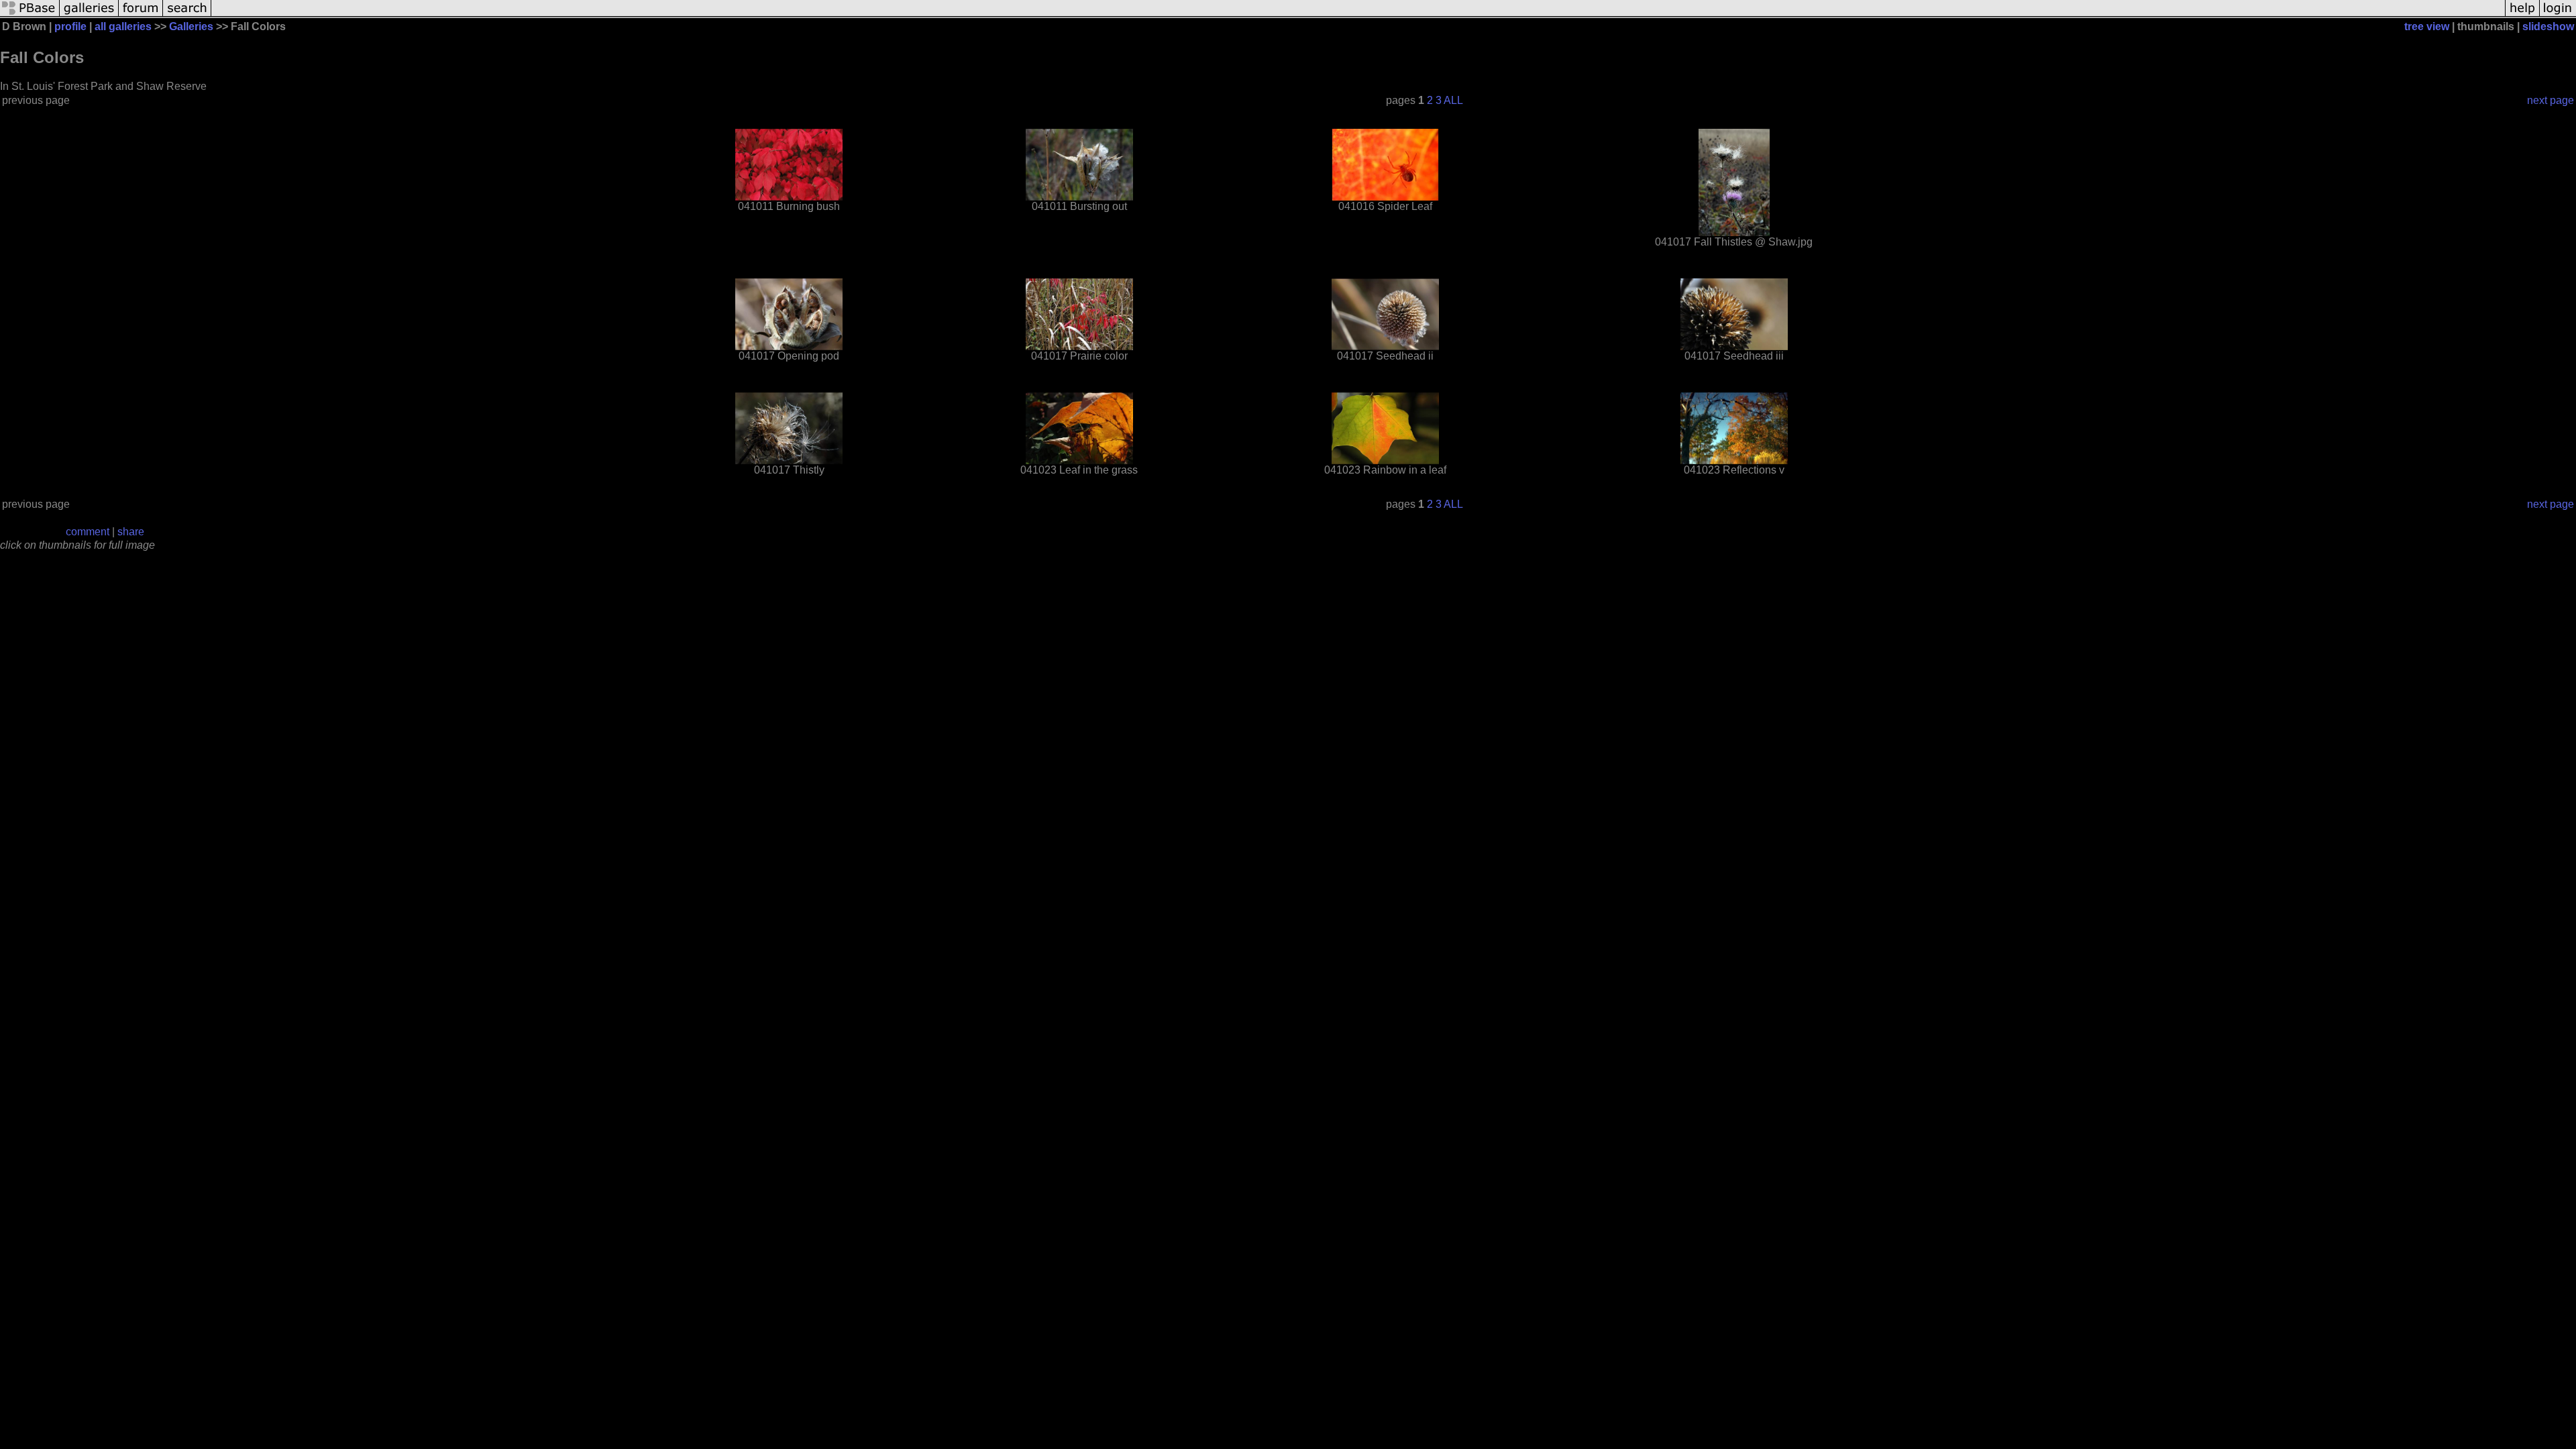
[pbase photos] (30, 15)
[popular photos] (1358, 15)
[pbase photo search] (187, 15)
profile (70, 26)
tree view (2427, 26)
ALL (1453, 100)
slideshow (2548, 26)
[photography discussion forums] (141, 15)
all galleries (123, 26)
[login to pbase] (2558, 15)
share (131, 532)
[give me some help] (2522, 15)
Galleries (191, 26)
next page (2551, 100)
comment (88, 532)
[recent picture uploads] (89, 15)
